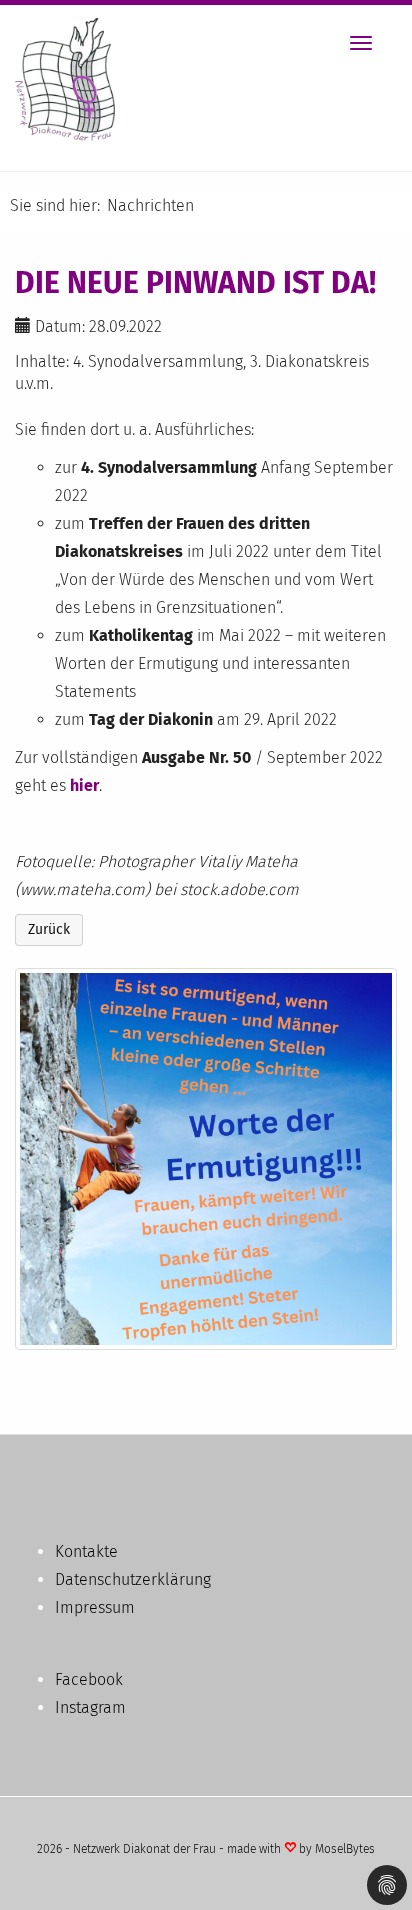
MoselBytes (345, 1849)
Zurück (49, 929)
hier (84, 785)
